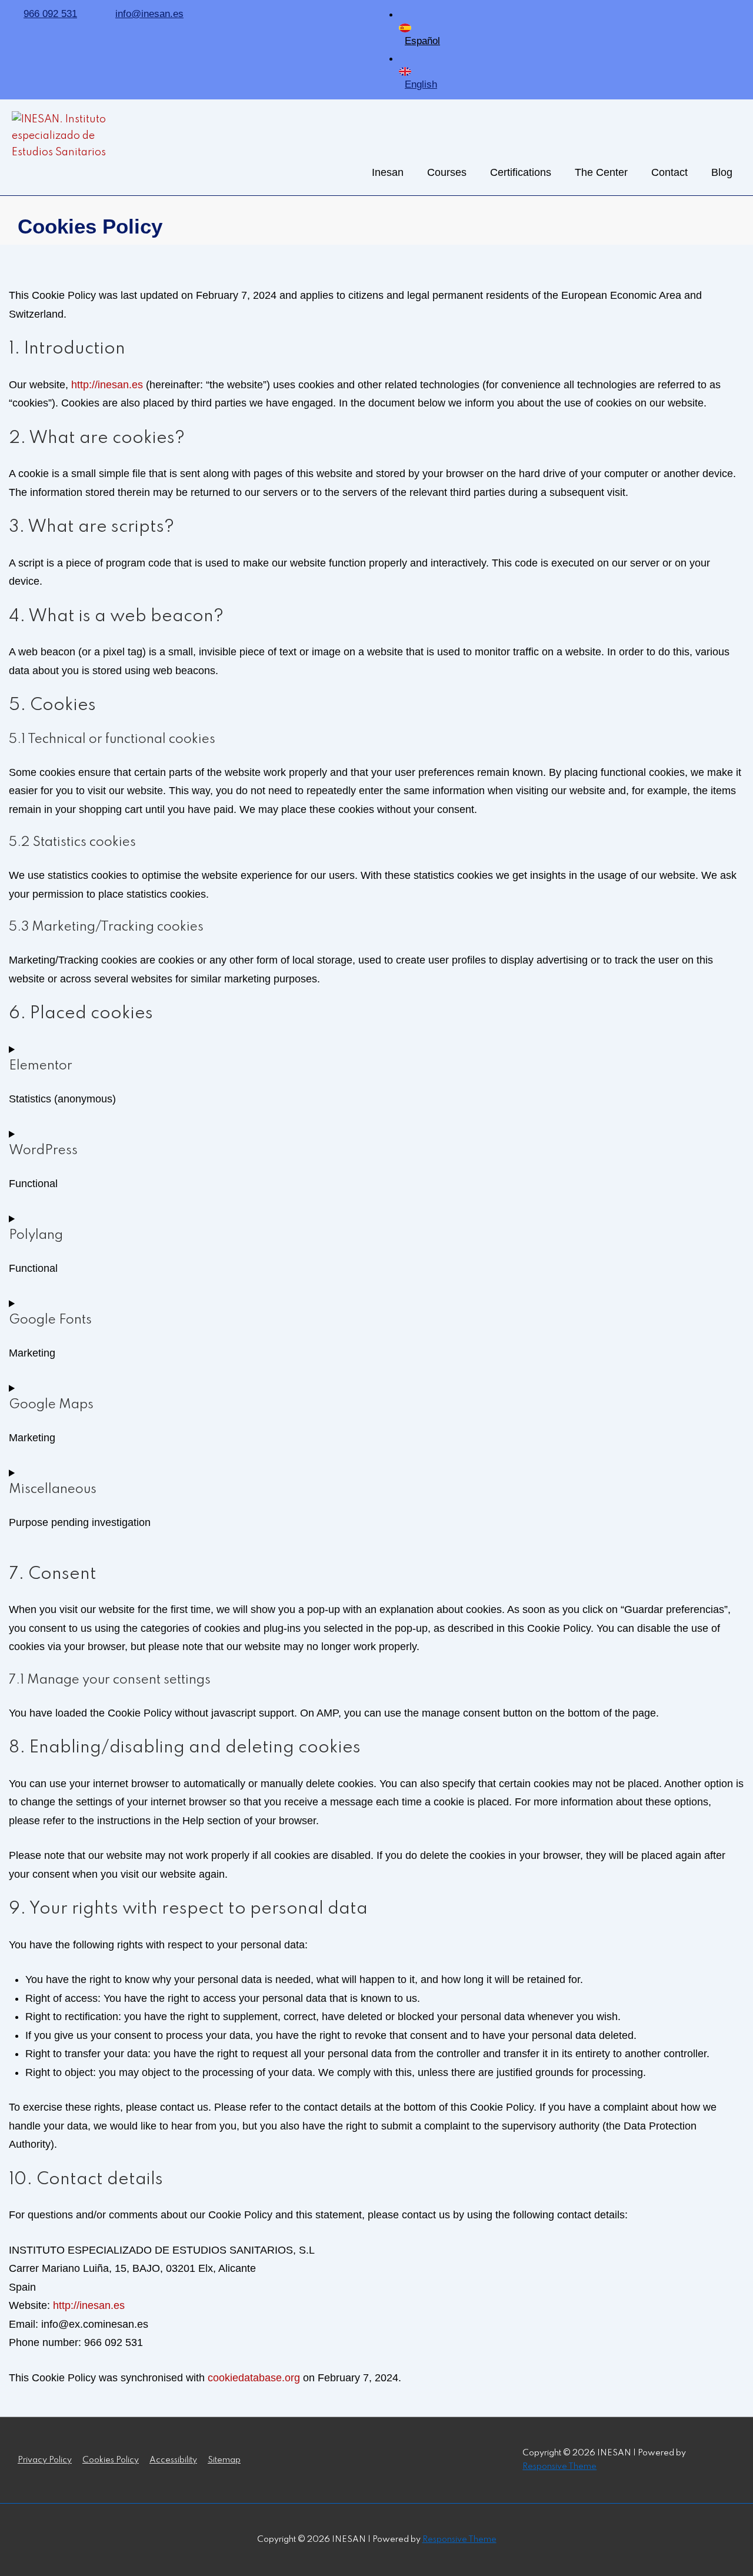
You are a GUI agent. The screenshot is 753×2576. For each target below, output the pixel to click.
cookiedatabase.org (254, 2378)
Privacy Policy (45, 2460)
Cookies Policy (111, 2460)
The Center (601, 172)
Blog (722, 172)
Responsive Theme (559, 2467)
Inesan (388, 172)
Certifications (521, 172)
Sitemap (224, 2460)
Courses (447, 172)
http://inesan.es (107, 385)
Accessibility (173, 2460)
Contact (669, 172)
